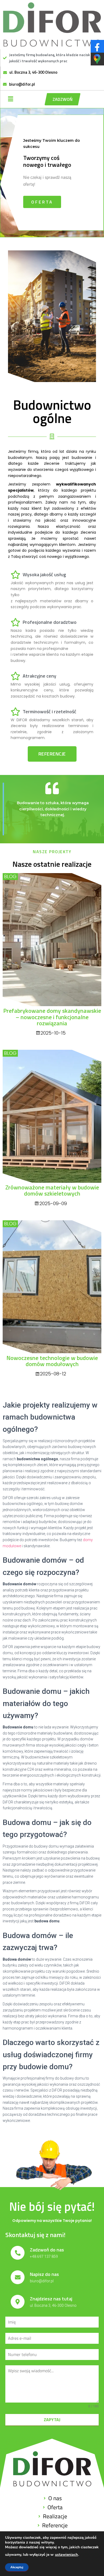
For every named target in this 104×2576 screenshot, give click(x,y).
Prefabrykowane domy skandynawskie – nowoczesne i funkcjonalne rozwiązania (52, 1017)
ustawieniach (66, 2555)
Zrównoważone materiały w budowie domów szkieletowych (52, 1190)
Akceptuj (17, 2567)
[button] (63, 99)
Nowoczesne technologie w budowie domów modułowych (52, 1361)
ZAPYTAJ (52, 2420)
